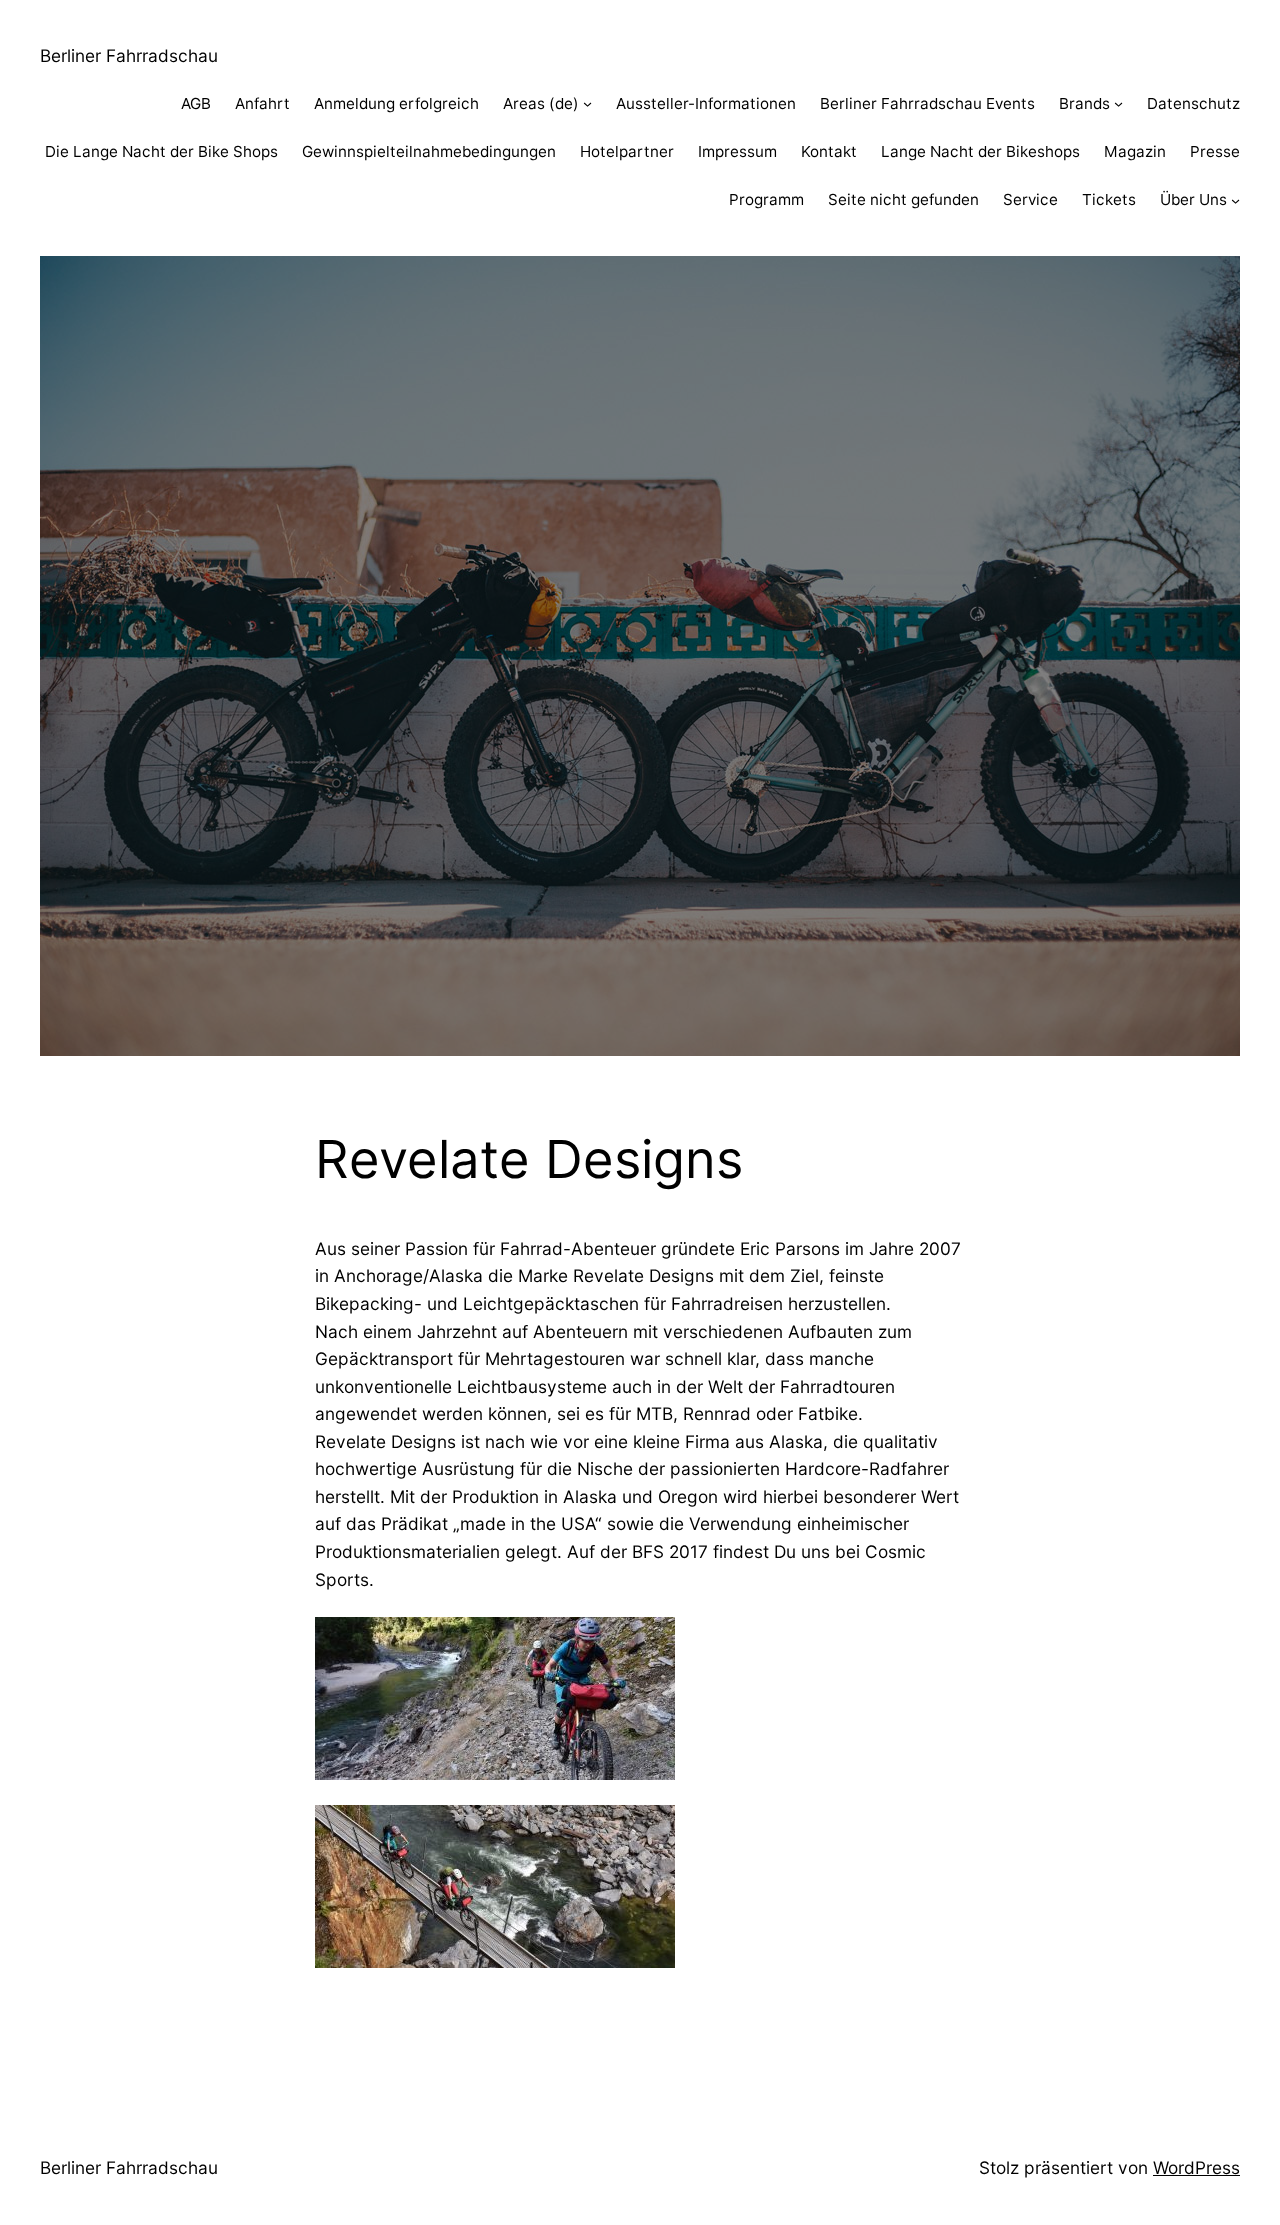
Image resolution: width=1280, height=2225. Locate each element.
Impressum (737, 151)
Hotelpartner (627, 151)
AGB (196, 103)
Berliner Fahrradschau (129, 55)
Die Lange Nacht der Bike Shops (161, 151)
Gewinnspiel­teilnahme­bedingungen (429, 151)
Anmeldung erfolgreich (396, 103)
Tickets (1109, 199)
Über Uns (1193, 199)
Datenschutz (1193, 103)
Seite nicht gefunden (903, 199)
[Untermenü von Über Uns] (1235, 200)
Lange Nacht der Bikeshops (980, 151)
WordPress (1196, 2167)
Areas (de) (541, 103)
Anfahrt (262, 103)
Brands (1084, 103)
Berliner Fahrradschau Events (927, 103)
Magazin (1135, 151)
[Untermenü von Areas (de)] (587, 103)
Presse (1215, 151)
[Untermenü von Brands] (1118, 103)
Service (1030, 199)
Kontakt (829, 151)
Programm (766, 199)
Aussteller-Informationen (706, 103)
